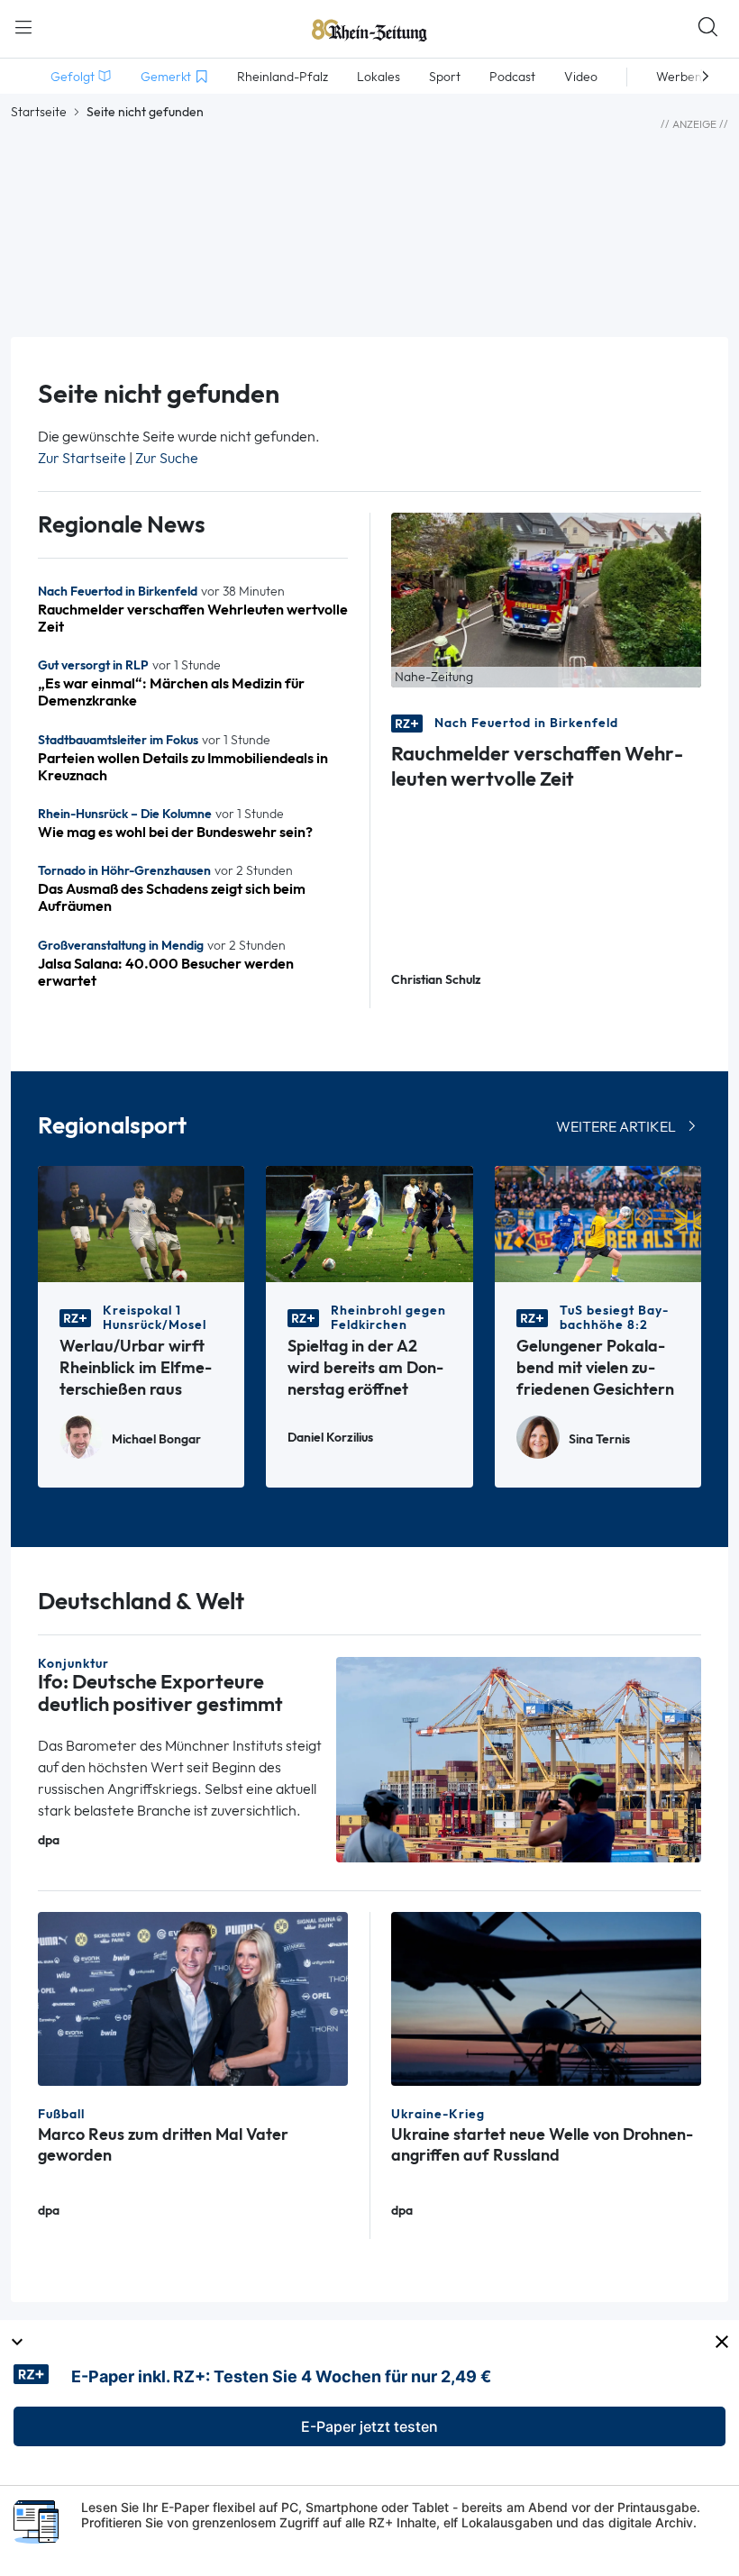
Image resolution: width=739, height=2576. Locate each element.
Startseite (39, 112)
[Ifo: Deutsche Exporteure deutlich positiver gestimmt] (519, 1758)
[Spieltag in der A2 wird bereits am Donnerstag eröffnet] (369, 1222)
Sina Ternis (599, 1439)
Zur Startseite (82, 458)
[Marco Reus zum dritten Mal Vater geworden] (193, 1997)
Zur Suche (167, 458)
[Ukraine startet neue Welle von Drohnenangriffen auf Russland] (546, 1997)
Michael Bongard (156, 1439)
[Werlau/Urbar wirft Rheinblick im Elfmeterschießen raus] (141, 1222)
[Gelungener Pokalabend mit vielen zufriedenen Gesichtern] (598, 1222)
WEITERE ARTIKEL (616, 1127)
